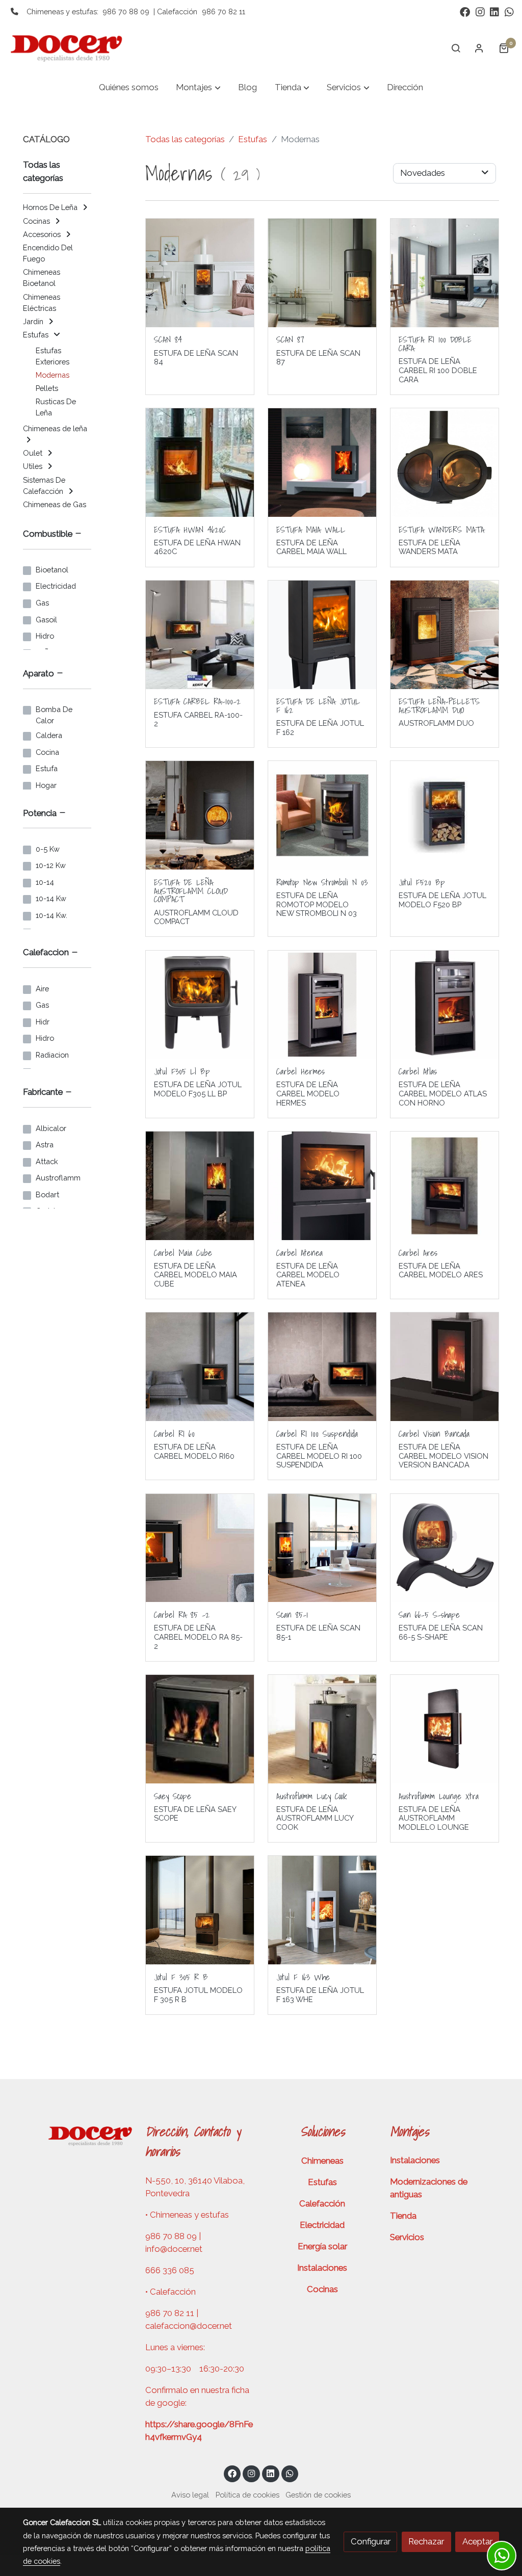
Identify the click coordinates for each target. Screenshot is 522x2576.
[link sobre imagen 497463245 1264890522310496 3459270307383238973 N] (322, 463)
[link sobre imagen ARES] (445, 1186)
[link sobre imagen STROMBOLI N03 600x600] (322, 815)
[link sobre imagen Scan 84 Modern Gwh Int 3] (200, 273)
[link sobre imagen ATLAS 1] (445, 1005)
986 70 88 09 (126, 11)
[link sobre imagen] (200, 1729)
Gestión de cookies (318, 2495)
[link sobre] (77, 2135)
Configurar (371, 2541)
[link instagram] (480, 11)
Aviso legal (190, 2495)
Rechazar (426, 2541)
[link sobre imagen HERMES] (322, 1005)
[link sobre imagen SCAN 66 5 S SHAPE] (445, 1548)
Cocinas (322, 2289)
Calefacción (322, 2203)
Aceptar (477, 2541)
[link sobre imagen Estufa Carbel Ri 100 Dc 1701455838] (445, 273)
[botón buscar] (456, 48)
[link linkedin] (494, 11)
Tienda (403, 2216)
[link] (72, 48)
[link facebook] (465, 11)
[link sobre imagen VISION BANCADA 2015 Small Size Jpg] (445, 1367)
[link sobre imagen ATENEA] (322, 1186)
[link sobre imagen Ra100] (200, 1548)
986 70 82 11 (224, 11)
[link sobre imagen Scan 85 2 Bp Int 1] (322, 1548)
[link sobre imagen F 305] (200, 1005)
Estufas (253, 139)
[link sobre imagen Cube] (200, 1186)
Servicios (407, 2237)
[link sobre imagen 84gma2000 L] (445, 463)
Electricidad (322, 2225)
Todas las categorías (185, 139)
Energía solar (322, 2246)
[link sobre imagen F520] (445, 815)
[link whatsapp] (509, 11)
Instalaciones (322, 2268)
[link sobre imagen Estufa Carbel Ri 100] (322, 1367)
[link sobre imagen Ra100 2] (200, 635)
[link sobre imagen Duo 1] (445, 635)
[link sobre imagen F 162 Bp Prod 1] (322, 635)
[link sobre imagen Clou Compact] (200, 815)
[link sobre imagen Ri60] (200, 1367)
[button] (199, 88)
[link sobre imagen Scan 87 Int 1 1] (322, 273)
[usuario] (479, 48)
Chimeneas (322, 2161)
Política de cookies (247, 2495)
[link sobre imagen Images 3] (200, 463)
